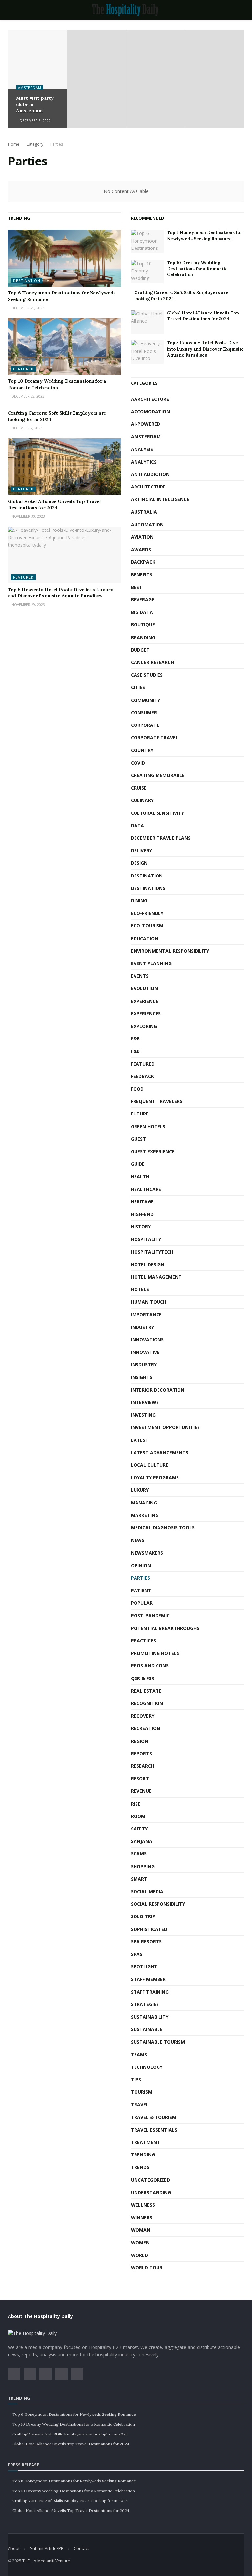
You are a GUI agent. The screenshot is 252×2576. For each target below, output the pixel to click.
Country (142, 750)
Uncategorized (150, 2180)
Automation (147, 524)
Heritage (142, 1202)
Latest (140, 1440)
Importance (146, 1315)
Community (146, 700)
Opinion (141, 1565)
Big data (142, 612)
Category (35, 144)
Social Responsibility (158, 1904)
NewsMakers (147, 1553)
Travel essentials (154, 2130)
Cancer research (152, 662)
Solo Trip (143, 1916)
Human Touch (149, 1302)
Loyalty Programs (155, 1477)
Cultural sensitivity (157, 813)
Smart (139, 1879)
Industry (142, 1327)
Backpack (143, 562)
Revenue (141, 1791)
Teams (139, 2055)
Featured (23, 369)
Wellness (143, 2205)
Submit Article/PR (47, 2548)
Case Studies (147, 675)
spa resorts (146, 1942)
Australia (144, 512)
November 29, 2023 (28, 605)
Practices (143, 1641)
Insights (142, 1377)
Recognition (147, 1703)
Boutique (143, 625)
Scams (139, 1854)
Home (14, 144)
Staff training (150, 1992)
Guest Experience (153, 1151)
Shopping (143, 1866)
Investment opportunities (165, 1427)
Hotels (140, 1289)
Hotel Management (156, 1277)
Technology (147, 2067)
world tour (147, 2268)
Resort (140, 1778)
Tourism (142, 2092)
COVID (138, 763)
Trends (140, 2167)
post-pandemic (150, 1616)
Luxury (140, 1490)
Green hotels (148, 1126)
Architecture (148, 487)
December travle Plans (161, 838)
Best (137, 587)
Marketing (145, 1515)
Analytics (144, 462)
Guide (138, 1164)
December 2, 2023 (26, 428)
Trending (143, 2155)
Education (145, 938)
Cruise (139, 788)
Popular (142, 1603)
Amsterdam (30, 88)
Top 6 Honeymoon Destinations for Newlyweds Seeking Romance (205, 236)
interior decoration (158, 1390)
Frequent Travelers (157, 1101)
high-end (142, 1214)
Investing (143, 1415)
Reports (141, 1753)
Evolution (144, 988)
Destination (27, 281)
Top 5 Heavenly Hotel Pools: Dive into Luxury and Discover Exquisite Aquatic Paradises (61, 593)
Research (143, 1766)
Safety (139, 1829)
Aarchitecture (150, 399)
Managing (144, 1503)
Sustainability (150, 2017)
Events (140, 976)
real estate (146, 1691)
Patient (141, 1590)
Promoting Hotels (155, 1653)
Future (140, 1114)
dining (139, 901)
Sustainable (147, 2029)
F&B (135, 1039)
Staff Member (148, 1979)
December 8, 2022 (35, 121)
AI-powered (146, 424)
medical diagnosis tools (163, 1528)
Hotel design (148, 1264)
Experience (145, 1001)
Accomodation (150, 411)
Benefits (142, 575)
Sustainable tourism (158, 2042)
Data (137, 825)
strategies (145, 2004)
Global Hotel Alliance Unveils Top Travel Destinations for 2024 (54, 505)
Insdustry (144, 1364)
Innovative (145, 1352)
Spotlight (144, 1967)
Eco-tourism (147, 926)
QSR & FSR (143, 1678)
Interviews (145, 1402)
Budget (140, 650)
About (14, 2548)
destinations (148, 888)
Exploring (144, 1026)
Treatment (146, 2142)
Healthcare (146, 1189)
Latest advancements (160, 1452)
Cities (138, 687)
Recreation (146, 1728)
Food (137, 1089)
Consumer (144, 713)
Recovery (143, 1716)
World (139, 2255)
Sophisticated (149, 1929)
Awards (141, 549)
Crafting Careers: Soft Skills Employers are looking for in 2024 (70, 2434)
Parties (57, 144)
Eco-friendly (147, 913)
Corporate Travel (155, 737)
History (141, 1227)
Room (138, 1816)
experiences (146, 1014)
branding (143, 637)
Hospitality (146, 1239)
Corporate (145, 725)
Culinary (142, 800)
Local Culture (150, 1465)
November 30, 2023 (28, 516)
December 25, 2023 (27, 308)
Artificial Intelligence (160, 499)
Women (140, 2243)
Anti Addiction (150, 474)
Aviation (142, 537)
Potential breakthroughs (165, 1628)
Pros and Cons (150, 1666)
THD (26, 2561)
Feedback (142, 1076)
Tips (136, 2079)
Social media (147, 1891)
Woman (141, 2230)
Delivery (141, 850)
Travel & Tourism (154, 2117)
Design (139, 863)
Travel (140, 2104)
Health (140, 1176)
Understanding (151, 2192)
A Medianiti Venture (52, 2561)
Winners (142, 2217)
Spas (137, 1954)
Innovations (147, 1340)
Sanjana (142, 1841)
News (138, 1540)
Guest (138, 1139)
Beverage (143, 600)
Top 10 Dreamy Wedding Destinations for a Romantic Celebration (57, 384)
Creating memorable (158, 775)
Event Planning (151, 963)
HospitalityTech (152, 1252)
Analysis (142, 449)
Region (140, 1741)
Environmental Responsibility (170, 951)
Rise (136, 1804)
